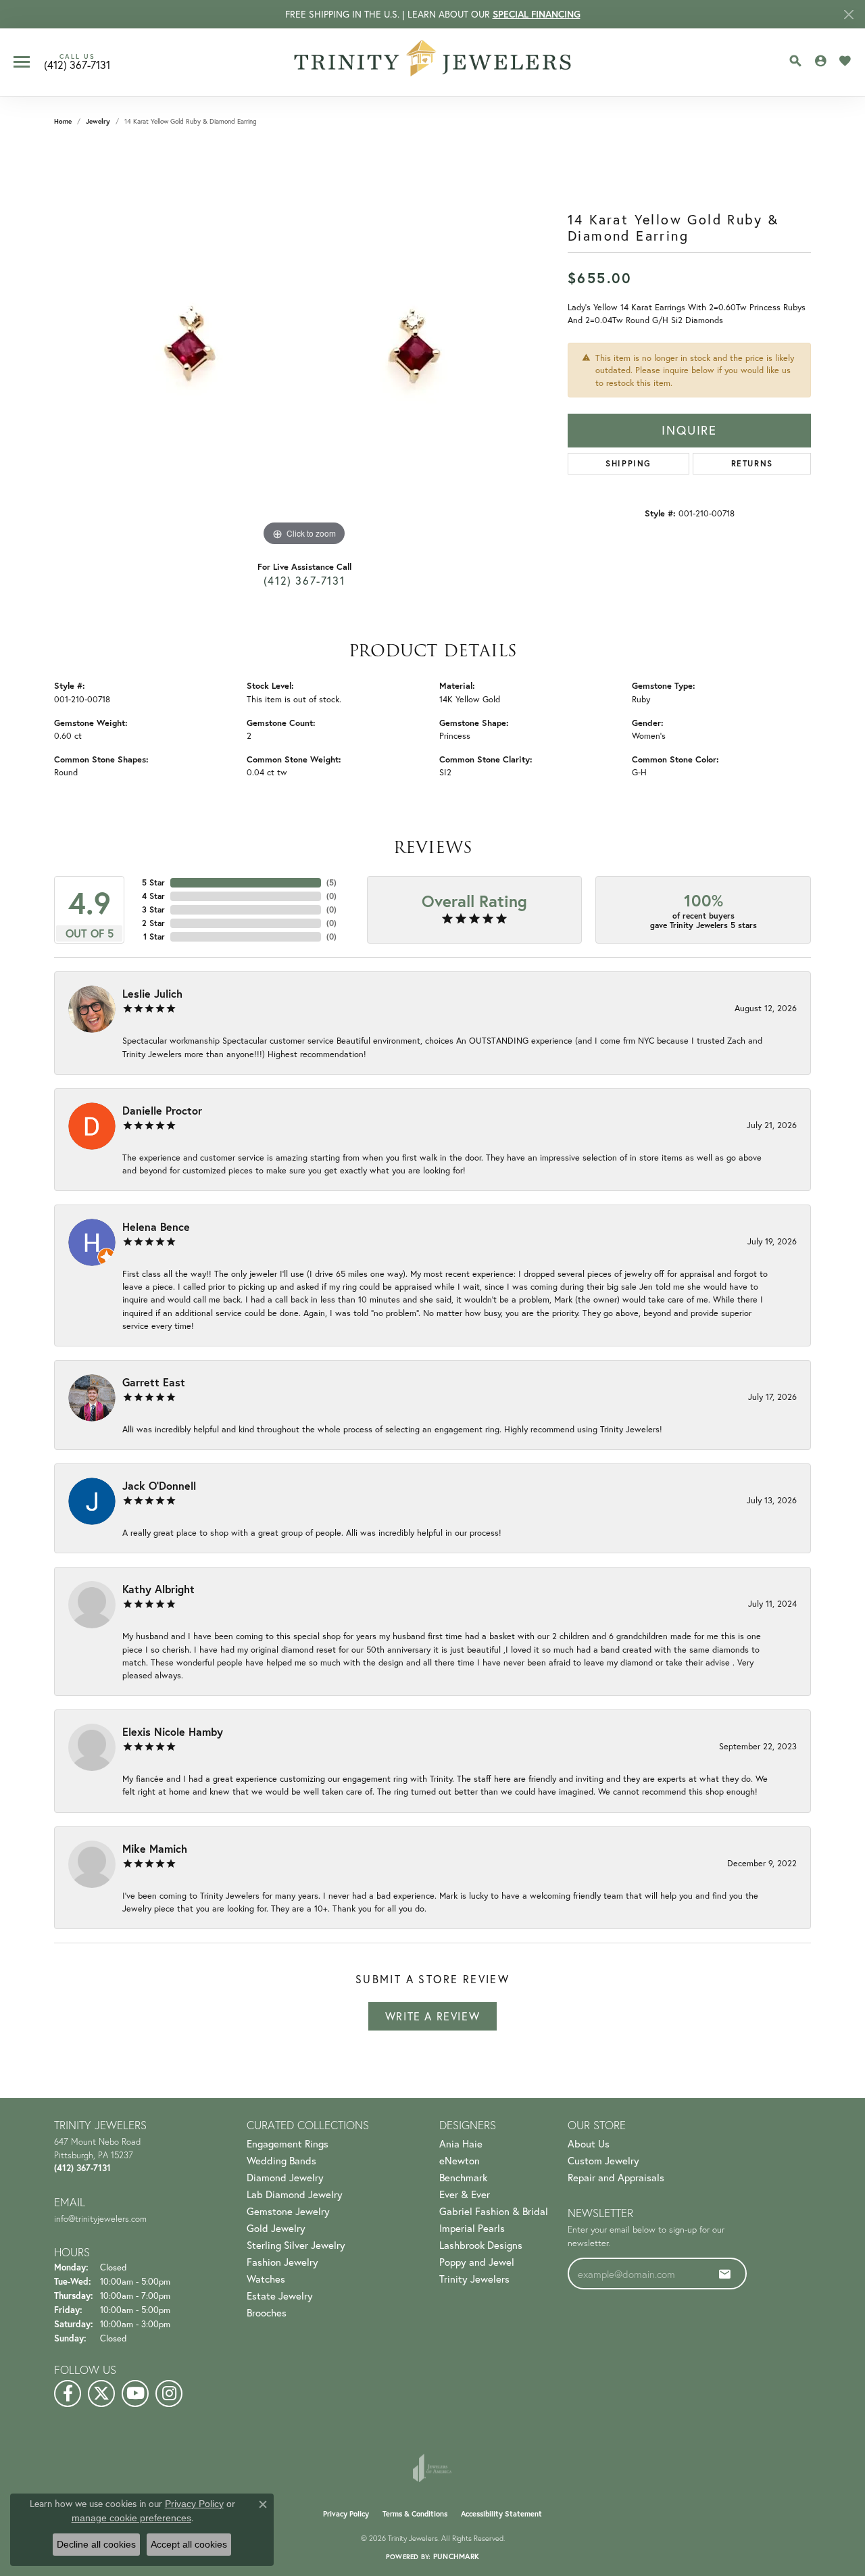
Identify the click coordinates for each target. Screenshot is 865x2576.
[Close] (848, 15)
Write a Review (432, 2016)
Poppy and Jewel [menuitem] (477, 2262)
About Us (589, 2144)
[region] (304, 347)
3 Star (153, 909)
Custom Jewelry (603, 2161)
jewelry (98, 121)
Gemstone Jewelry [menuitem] (288, 2211)
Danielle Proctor (162, 1110)
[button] (795, 61)
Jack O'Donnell (159, 1485)
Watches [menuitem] (266, 2279)
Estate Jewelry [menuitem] (280, 2296)
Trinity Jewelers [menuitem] (474, 2279)
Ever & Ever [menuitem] (465, 2194)
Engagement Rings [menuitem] (288, 2144)
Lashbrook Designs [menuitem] (481, 2245)
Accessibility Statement (501, 2514)
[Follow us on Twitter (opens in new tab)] (101, 2393)
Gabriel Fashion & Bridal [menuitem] (494, 2211)
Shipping (628, 463)
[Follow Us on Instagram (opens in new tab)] (169, 2393)
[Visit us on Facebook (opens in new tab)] (68, 2393)
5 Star (153, 882)
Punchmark (456, 2556)
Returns (752, 463)
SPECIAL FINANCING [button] (537, 14)
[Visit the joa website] (432, 2468)
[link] (77, 62)
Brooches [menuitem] (267, 2313)
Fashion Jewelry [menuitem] (282, 2262)
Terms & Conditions (415, 2514)
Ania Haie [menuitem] (461, 2144)
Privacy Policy (346, 2514)
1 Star (154, 937)
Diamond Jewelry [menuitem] (285, 2178)
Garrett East (154, 1382)
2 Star (153, 923)
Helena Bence (156, 1226)
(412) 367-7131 (304, 581)
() (331, 882)
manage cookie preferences (131, 2518)
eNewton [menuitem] (460, 2161)
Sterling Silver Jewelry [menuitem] (296, 2245)
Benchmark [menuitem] (463, 2178)
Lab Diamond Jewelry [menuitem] (295, 2194)
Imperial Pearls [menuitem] (472, 2228)
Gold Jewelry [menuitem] (276, 2228)
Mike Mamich (155, 1848)
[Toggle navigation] (22, 62)
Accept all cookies (189, 2544)
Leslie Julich (152, 993)
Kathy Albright (158, 1589)
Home (63, 121)
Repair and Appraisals (616, 2178)
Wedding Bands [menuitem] (281, 2161)
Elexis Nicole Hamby (173, 1731)
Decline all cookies (96, 2544)
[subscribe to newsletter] (725, 2274)
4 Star (153, 896)
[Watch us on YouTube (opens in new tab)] (135, 2393)
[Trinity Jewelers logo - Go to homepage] (433, 62)
